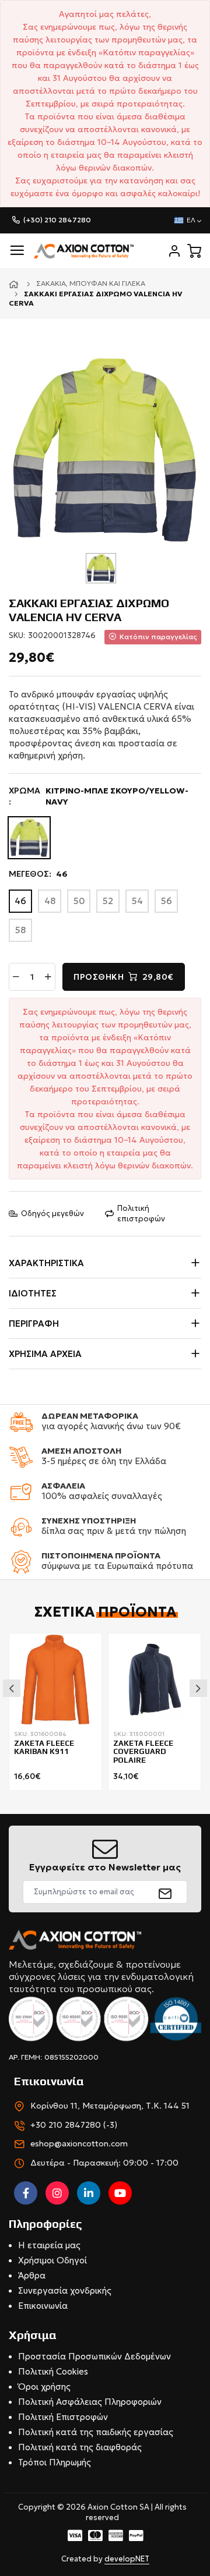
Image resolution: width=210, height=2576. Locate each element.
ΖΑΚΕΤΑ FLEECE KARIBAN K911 (44, 1748)
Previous (12, 1688)
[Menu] (17, 251)
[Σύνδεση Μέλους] (174, 251)
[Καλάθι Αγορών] (194, 251)
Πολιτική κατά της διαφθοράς (80, 2447)
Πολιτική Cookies (53, 2371)
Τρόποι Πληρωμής (55, 2462)
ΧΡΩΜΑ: (99, 796)
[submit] (165, 1892)
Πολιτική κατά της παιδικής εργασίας (96, 2432)
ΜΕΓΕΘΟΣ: (38, 874)
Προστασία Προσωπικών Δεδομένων (94, 2356)
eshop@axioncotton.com (79, 2143)
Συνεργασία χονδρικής (65, 2290)
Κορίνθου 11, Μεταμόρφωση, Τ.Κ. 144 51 (110, 2106)
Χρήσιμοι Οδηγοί (52, 2260)
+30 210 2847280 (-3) (74, 2125)
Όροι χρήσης (44, 2387)
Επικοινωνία (43, 2306)
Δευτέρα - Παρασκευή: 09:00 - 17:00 (104, 2163)
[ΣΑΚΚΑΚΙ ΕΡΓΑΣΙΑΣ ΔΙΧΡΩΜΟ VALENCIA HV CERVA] (105, 448)
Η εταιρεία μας (49, 2245)
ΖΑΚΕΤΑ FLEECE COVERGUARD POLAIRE (143, 1752)
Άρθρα (32, 2275)
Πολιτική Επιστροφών (63, 2417)
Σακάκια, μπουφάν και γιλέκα (91, 283)
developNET (127, 2559)
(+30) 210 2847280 (57, 220)
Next (198, 1688)
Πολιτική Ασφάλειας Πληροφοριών (90, 2402)
